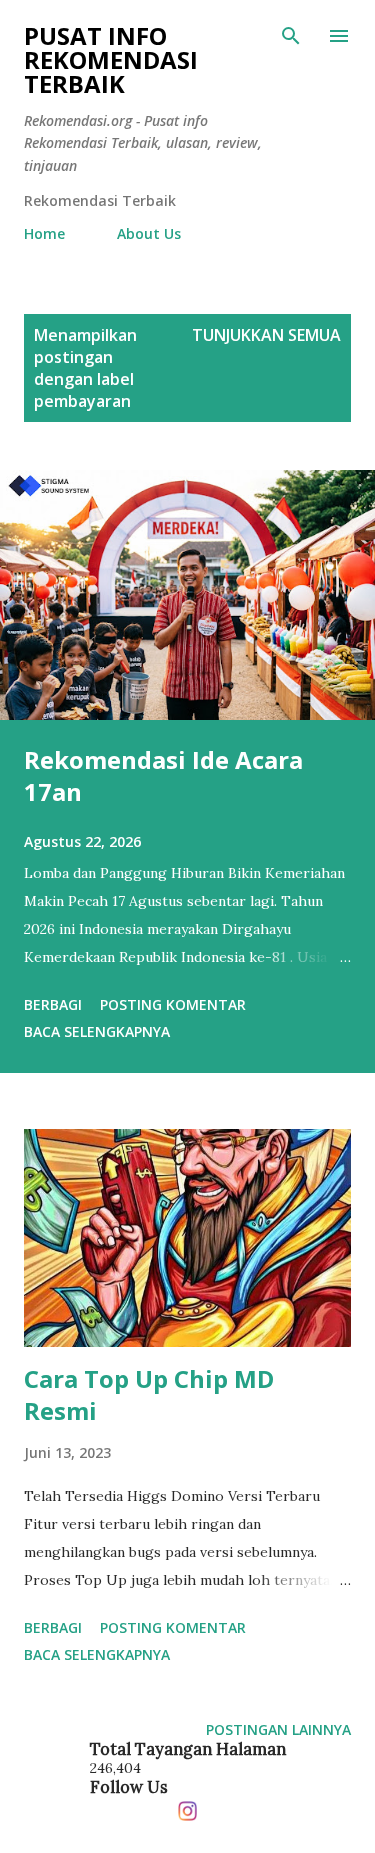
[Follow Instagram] (188, 1806)
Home (44, 233)
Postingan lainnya (278, 1729)
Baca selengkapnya (97, 1031)
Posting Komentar (173, 1004)
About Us (149, 233)
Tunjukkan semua (266, 335)
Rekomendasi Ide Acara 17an (163, 775)
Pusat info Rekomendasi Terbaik (111, 59)
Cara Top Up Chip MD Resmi (149, 1394)
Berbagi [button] (53, 1004)
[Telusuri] (291, 36)
